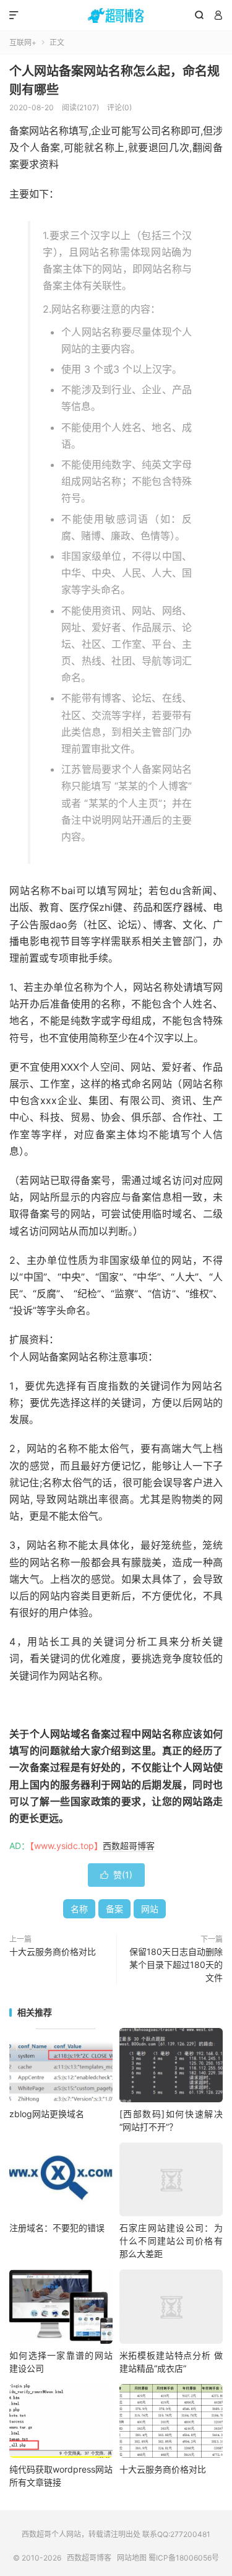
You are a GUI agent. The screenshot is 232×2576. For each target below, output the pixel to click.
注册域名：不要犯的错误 (57, 2228)
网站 (150, 1909)
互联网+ (23, 42)
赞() (116, 1875)
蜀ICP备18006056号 (184, 2558)
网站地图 (132, 2558)
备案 (114, 1909)
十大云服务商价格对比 (53, 1952)
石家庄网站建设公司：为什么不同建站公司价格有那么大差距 (171, 2241)
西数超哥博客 (116, 15)
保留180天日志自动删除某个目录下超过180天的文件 (176, 1965)
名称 (79, 1909)
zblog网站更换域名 (47, 2114)
